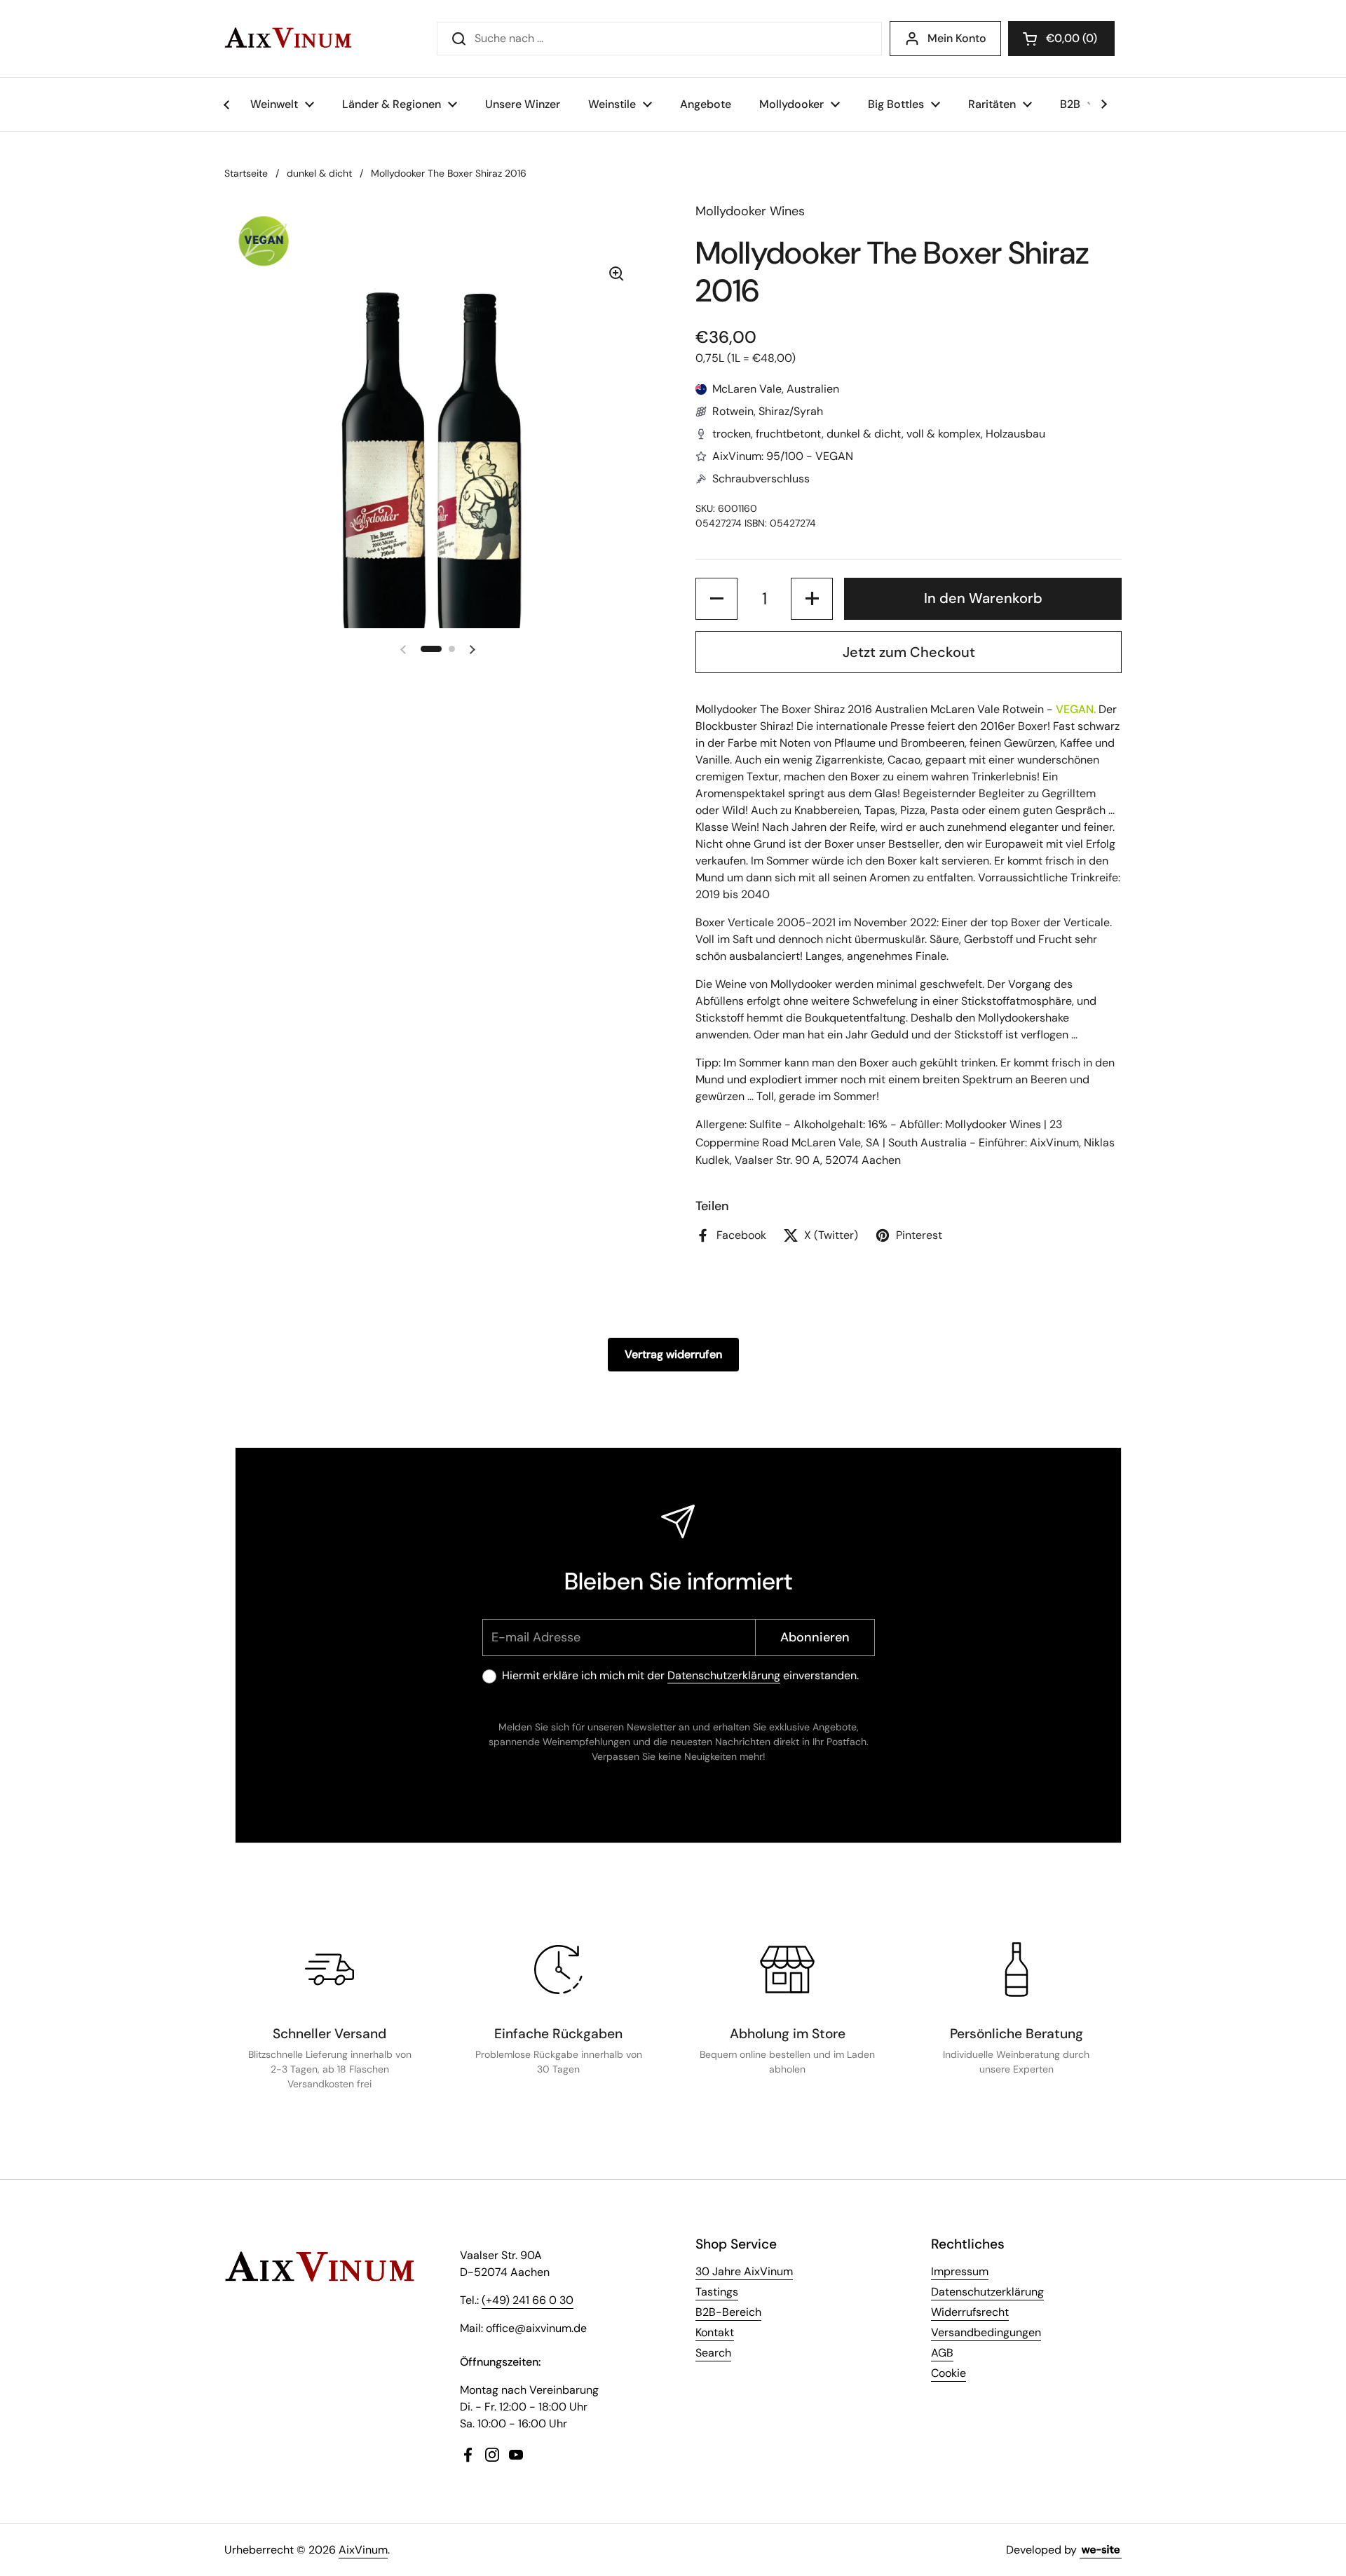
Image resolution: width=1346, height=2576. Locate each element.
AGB (942, 2353)
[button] (1061, 39)
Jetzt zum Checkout (909, 652)
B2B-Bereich (728, 2312)
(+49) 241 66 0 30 (528, 2300)
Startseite (246, 173)
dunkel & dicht (319, 173)
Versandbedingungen (986, 2332)
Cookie (949, 2373)
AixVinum (363, 2550)
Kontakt (715, 2332)
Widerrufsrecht (970, 2312)
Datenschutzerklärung (724, 1675)
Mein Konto (957, 38)
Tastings (717, 2292)
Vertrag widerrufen (673, 1354)
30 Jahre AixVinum (744, 2271)
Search (713, 2353)
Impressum (960, 2271)
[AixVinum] (288, 39)
